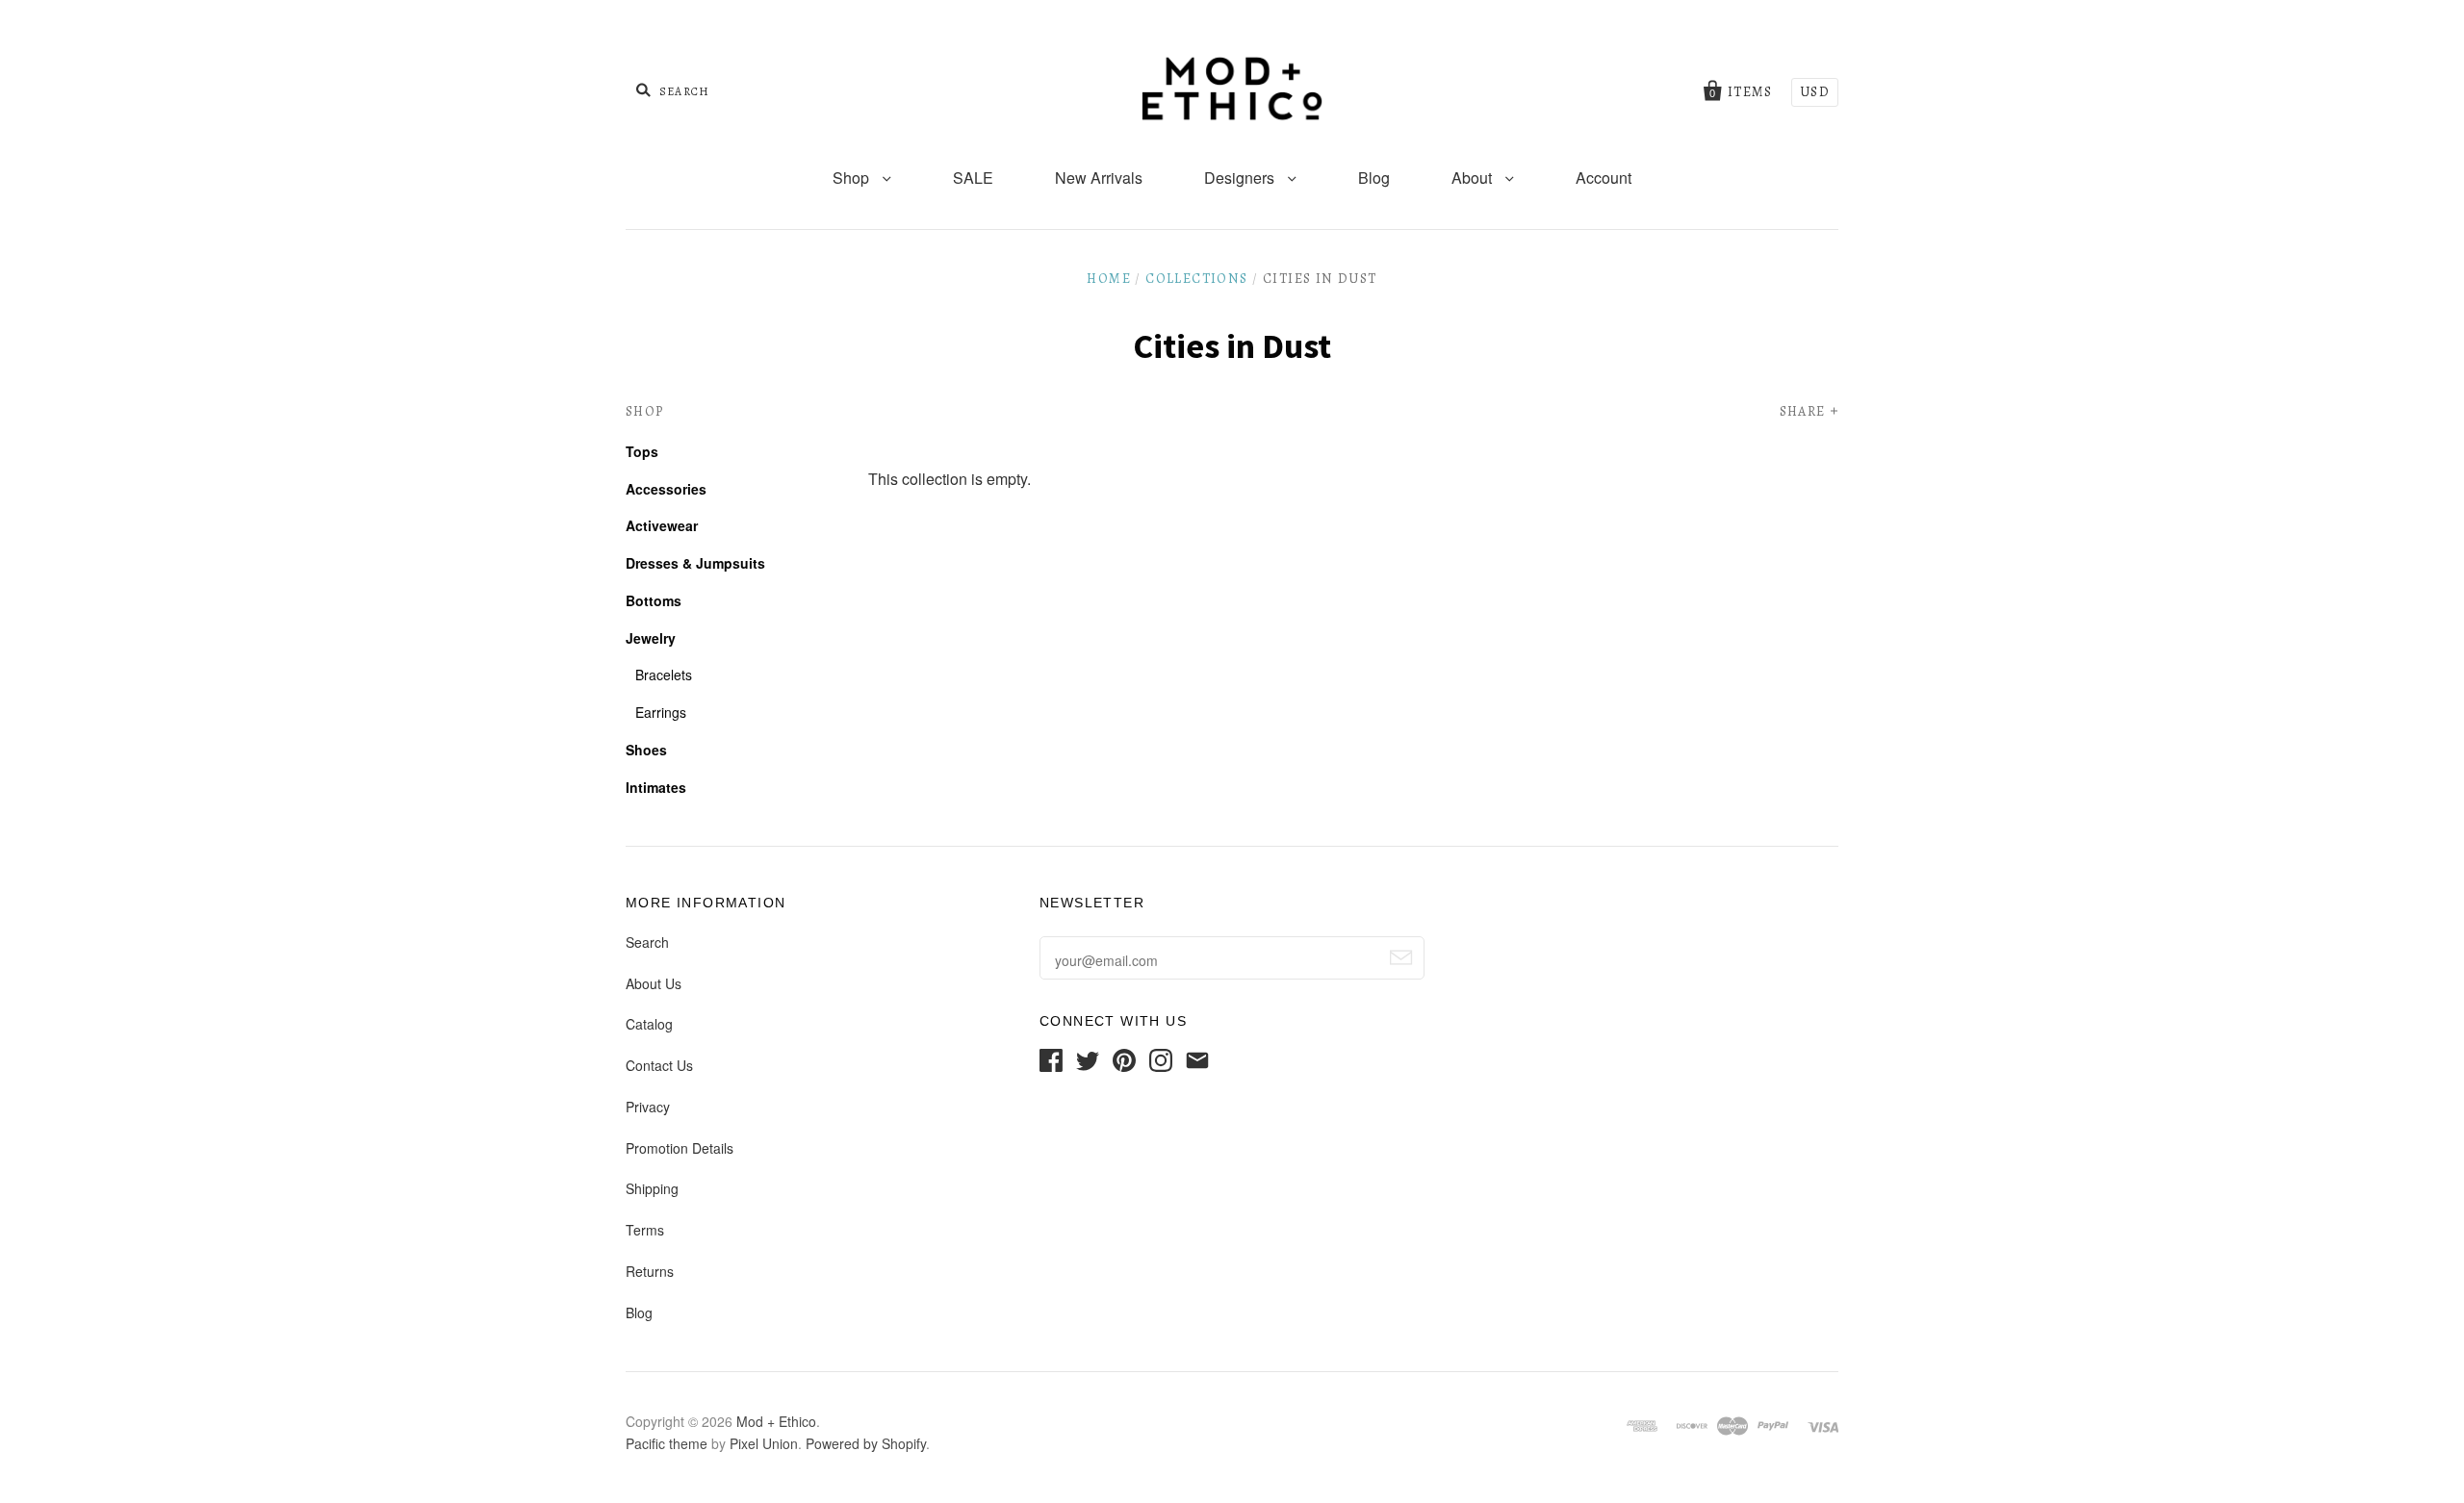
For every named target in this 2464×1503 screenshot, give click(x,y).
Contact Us (659, 1065)
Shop (853, 178)
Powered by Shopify (866, 1443)
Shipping (652, 1188)
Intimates (656, 787)
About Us (654, 983)
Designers (1241, 178)
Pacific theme (667, 1443)
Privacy (648, 1107)
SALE (973, 178)
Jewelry (651, 638)
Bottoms (654, 600)
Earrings (661, 712)
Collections (1196, 279)
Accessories (666, 489)
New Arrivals (1099, 178)
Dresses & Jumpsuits (695, 563)
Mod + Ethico (776, 1421)
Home (1109, 279)
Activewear (662, 525)
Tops (642, 451)
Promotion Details (680, 1148)
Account (1604, 178)
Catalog (649, 1024)
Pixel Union (764, 1443)
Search (647, 942)
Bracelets (664, 675)
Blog (1374, 178)
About (1474, 178)
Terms (645, 1230)
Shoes (646, 750)
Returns (650, 1271)
